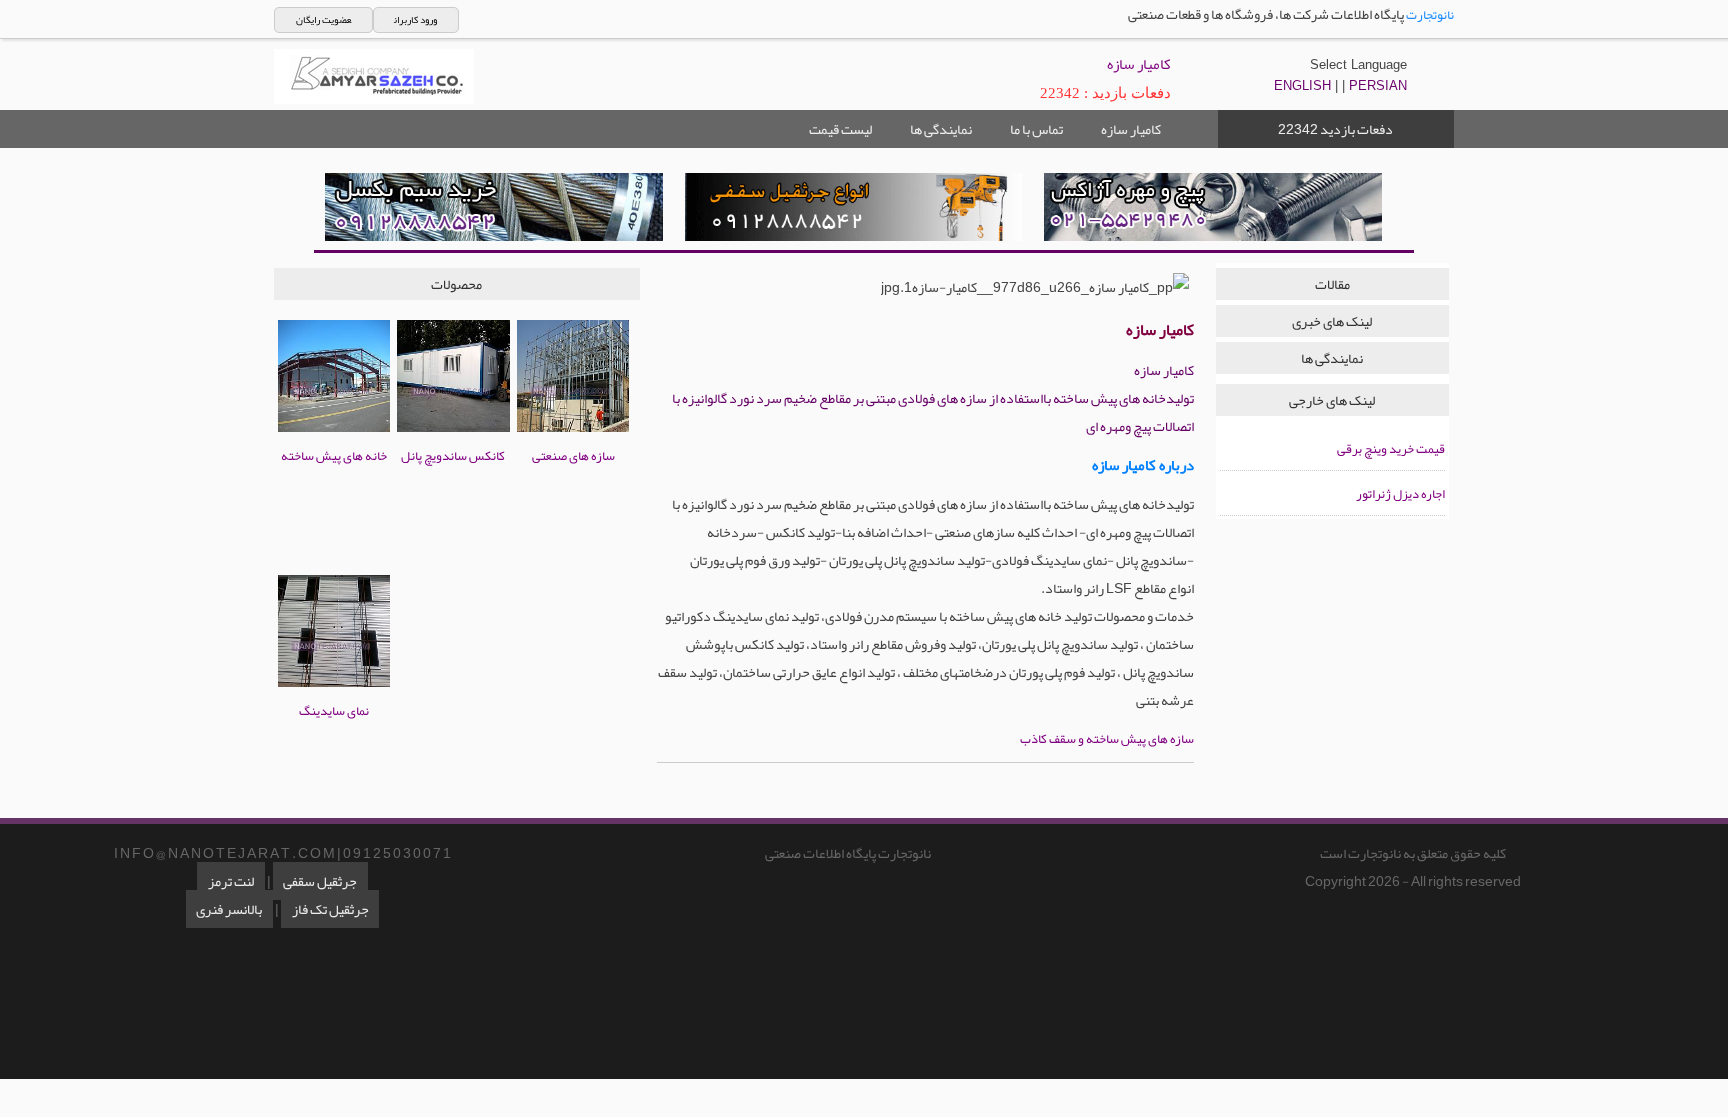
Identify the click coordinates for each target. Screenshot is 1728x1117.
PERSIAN (1378, 85)
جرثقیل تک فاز (330, 909)
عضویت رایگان (323, 20)
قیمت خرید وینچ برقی (1391, 449)
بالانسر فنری (229, 909)
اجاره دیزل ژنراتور (1400, 494)
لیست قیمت (840, 129)
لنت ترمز (231, 881)
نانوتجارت (1430, 15)
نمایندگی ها (941, 129)
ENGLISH (1302, 85)
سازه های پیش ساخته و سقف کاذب (1107, 739)
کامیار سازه (1131, 129)
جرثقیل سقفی (320, 881)
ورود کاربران (415, 20)
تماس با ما (1036, 129)
